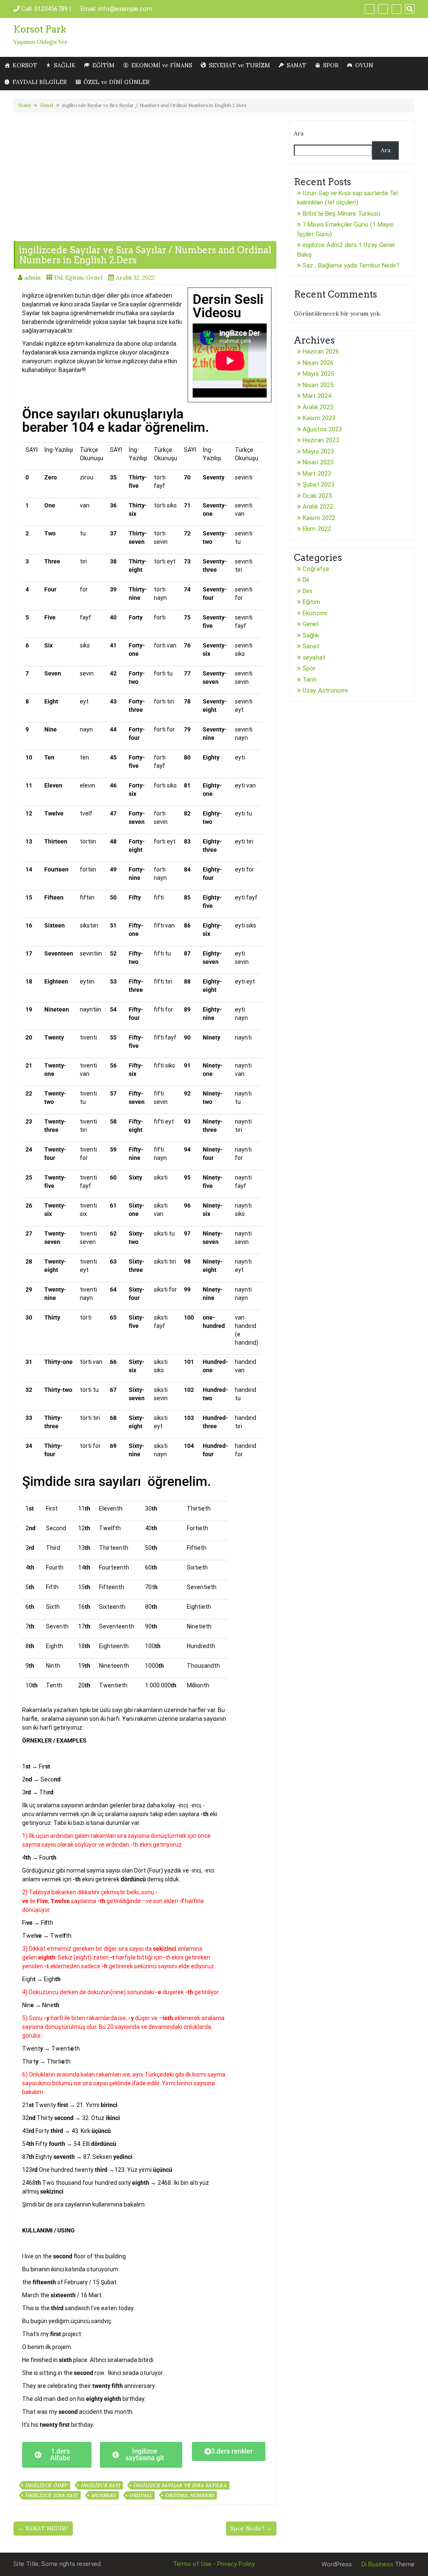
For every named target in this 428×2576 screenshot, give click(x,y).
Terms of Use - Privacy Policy (214, 2564)
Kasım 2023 (319, 418)
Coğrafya (316, 569)
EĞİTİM (103, 65)
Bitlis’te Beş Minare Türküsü (341, 214)
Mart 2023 (317, 474)
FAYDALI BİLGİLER (40, 82)
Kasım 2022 (319, 518)
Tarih (310, 680)
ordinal (141, 2495)
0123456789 (51, 9)
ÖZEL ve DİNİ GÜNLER (117, 82)
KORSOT (25, 65)
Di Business (377, 2564)
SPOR (331, 65)
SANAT (297, 65)
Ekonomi (315, 613)
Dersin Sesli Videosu (228, 306)
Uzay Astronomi (325, 691)
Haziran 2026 (321, 352)
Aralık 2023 (318, 407)
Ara (299, 133)
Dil (58, 278)
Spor (309, 668)
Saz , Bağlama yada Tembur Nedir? (351, 265)
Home (24, 105)
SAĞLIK (65, 65)
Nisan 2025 (318, 385)
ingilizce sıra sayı (51, 2495)
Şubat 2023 (318, 484)
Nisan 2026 (318, 363)
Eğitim (74, 278)
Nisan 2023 (318, 462)
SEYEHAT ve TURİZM (239, 65)
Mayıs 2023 (318, 451)
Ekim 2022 (317, 529)
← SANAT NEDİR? (43, 2528)
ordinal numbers (190, 2495)
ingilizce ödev (46, 2485)
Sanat (311, 646)
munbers (103, 2495)
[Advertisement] (145, 174)
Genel (47, 105)
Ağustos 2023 (322, 429)
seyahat (314, 657)
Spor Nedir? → (251, 2528)
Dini (307, 591)
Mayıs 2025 (318, 374)
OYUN (364, 65)
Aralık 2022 (318, 507)
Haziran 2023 (321, 440)
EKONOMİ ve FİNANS (162, 65)
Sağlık (311, 635)
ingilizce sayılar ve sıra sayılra (180, 2485)
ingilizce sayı (100, 2485)
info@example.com (125, 9)
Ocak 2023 (317, 496)
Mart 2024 (317, 396)
